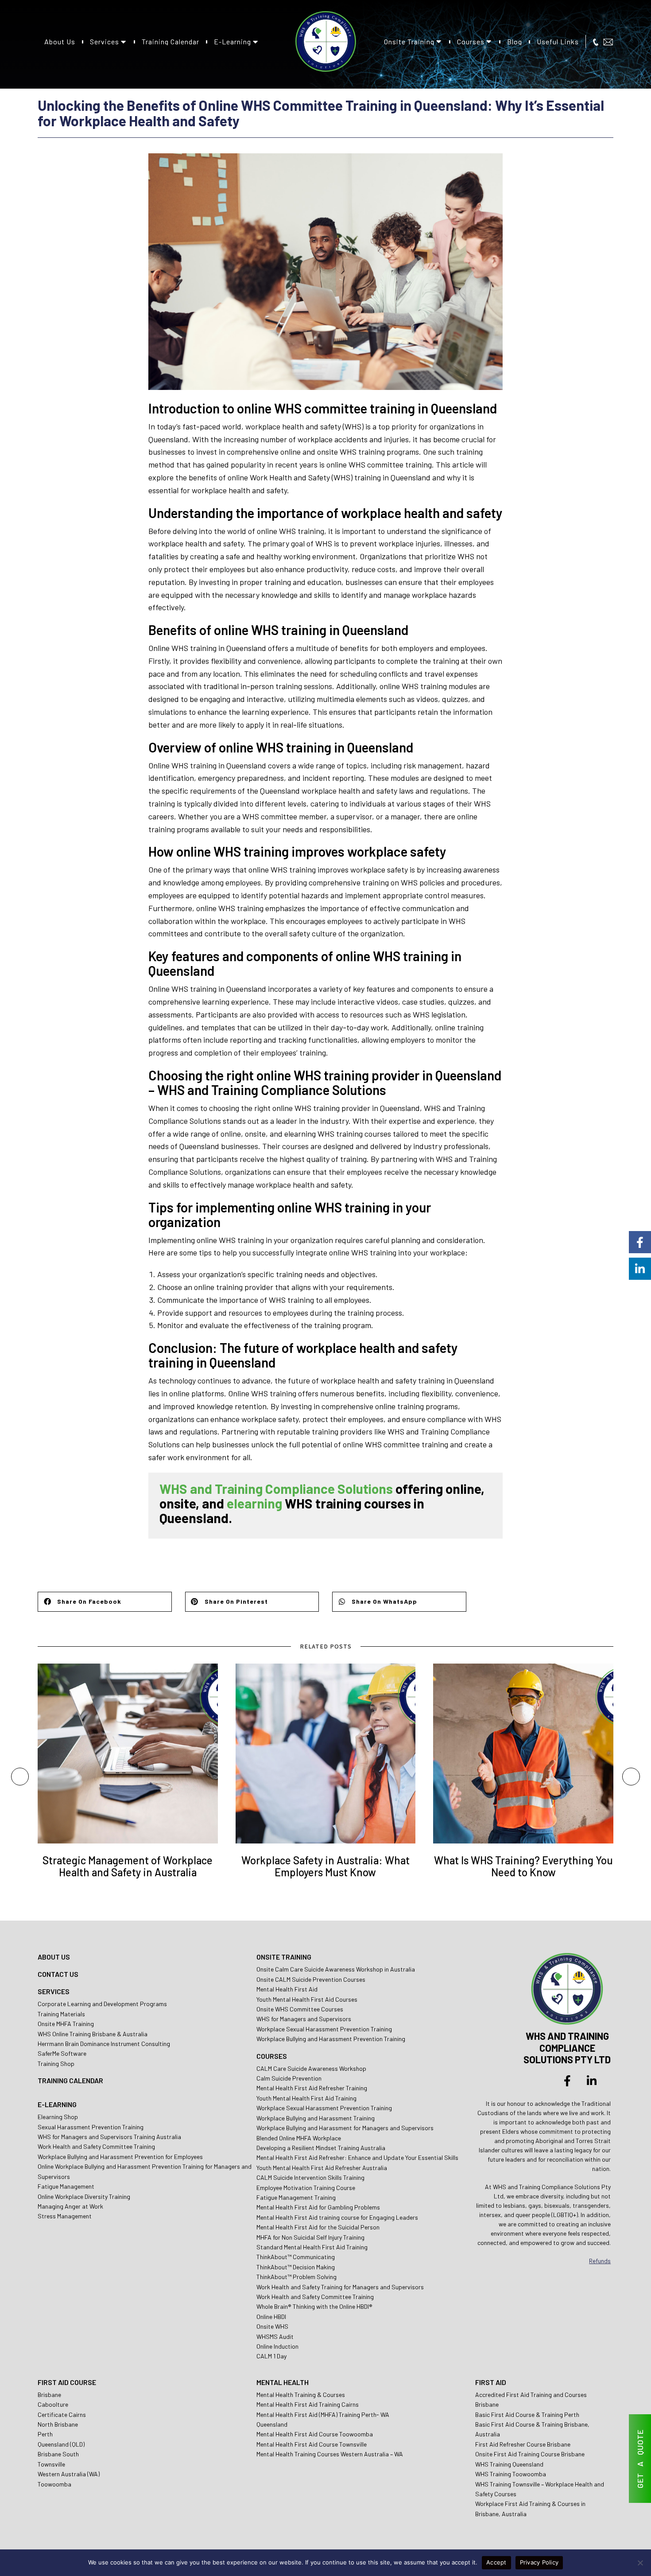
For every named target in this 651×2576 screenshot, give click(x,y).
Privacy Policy (539, 2562)
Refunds (600, 2261)
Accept (496, 2562)
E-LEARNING (57, 2104)
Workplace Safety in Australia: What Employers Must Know (325, 1866)
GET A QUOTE (640, 2459)
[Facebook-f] (567, 2081)
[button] (105, 1602)
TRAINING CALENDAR (70, 2080)
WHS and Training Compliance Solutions (276, 1489)
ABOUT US (54, 1957)
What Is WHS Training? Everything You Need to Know (523, 1866)
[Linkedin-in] (592, 2081)
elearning (254, 1503)
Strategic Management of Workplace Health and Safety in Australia (128, 1866)
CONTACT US (58, 1974)
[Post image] (128, 1754)
